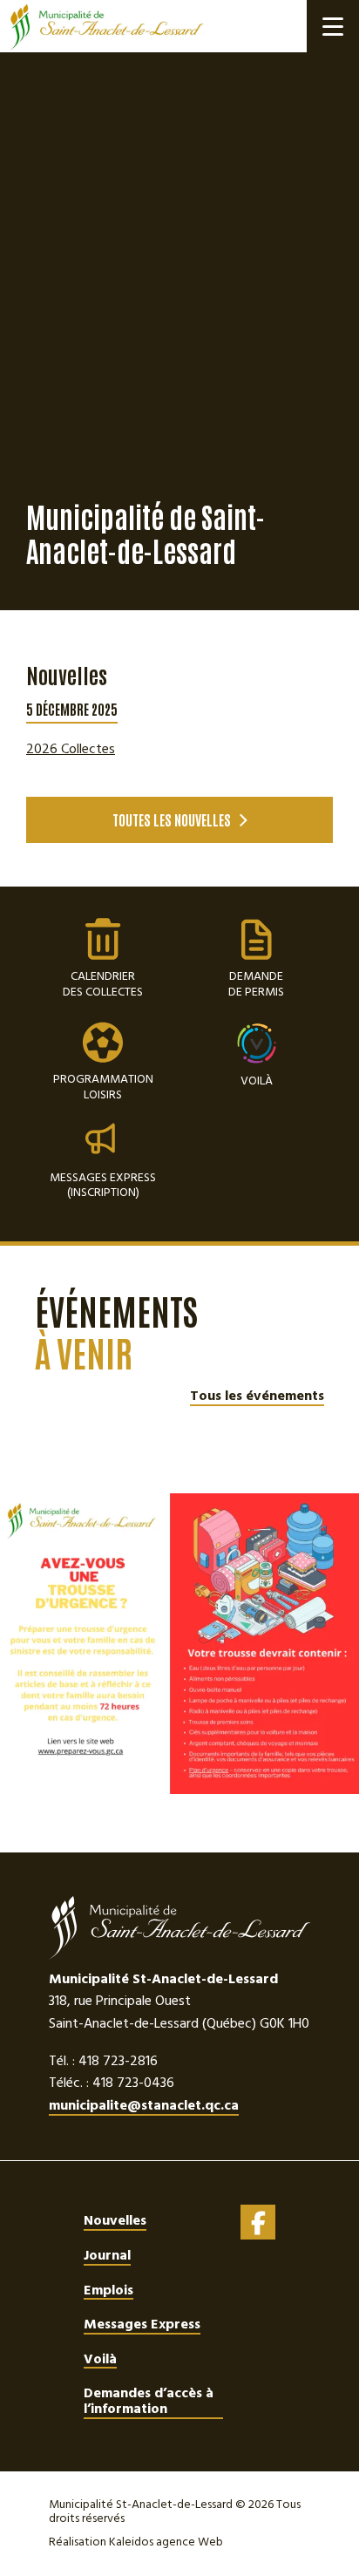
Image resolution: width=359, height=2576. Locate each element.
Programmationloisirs (103, 1062)
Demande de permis (256, 959)
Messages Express (142, 2324)
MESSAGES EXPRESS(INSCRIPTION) (103, 1184)
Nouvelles (115, 2220)
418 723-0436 (133, 2083)
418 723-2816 (118, 2061)
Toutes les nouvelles (172, 819)
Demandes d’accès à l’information (149, 2401)
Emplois (108, 2290)
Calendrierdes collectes (103, 959)
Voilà (257, 1079)
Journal (107, 2255)
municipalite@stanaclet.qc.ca (144, 2107)
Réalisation (136, 2542)
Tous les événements (257, 1397)
